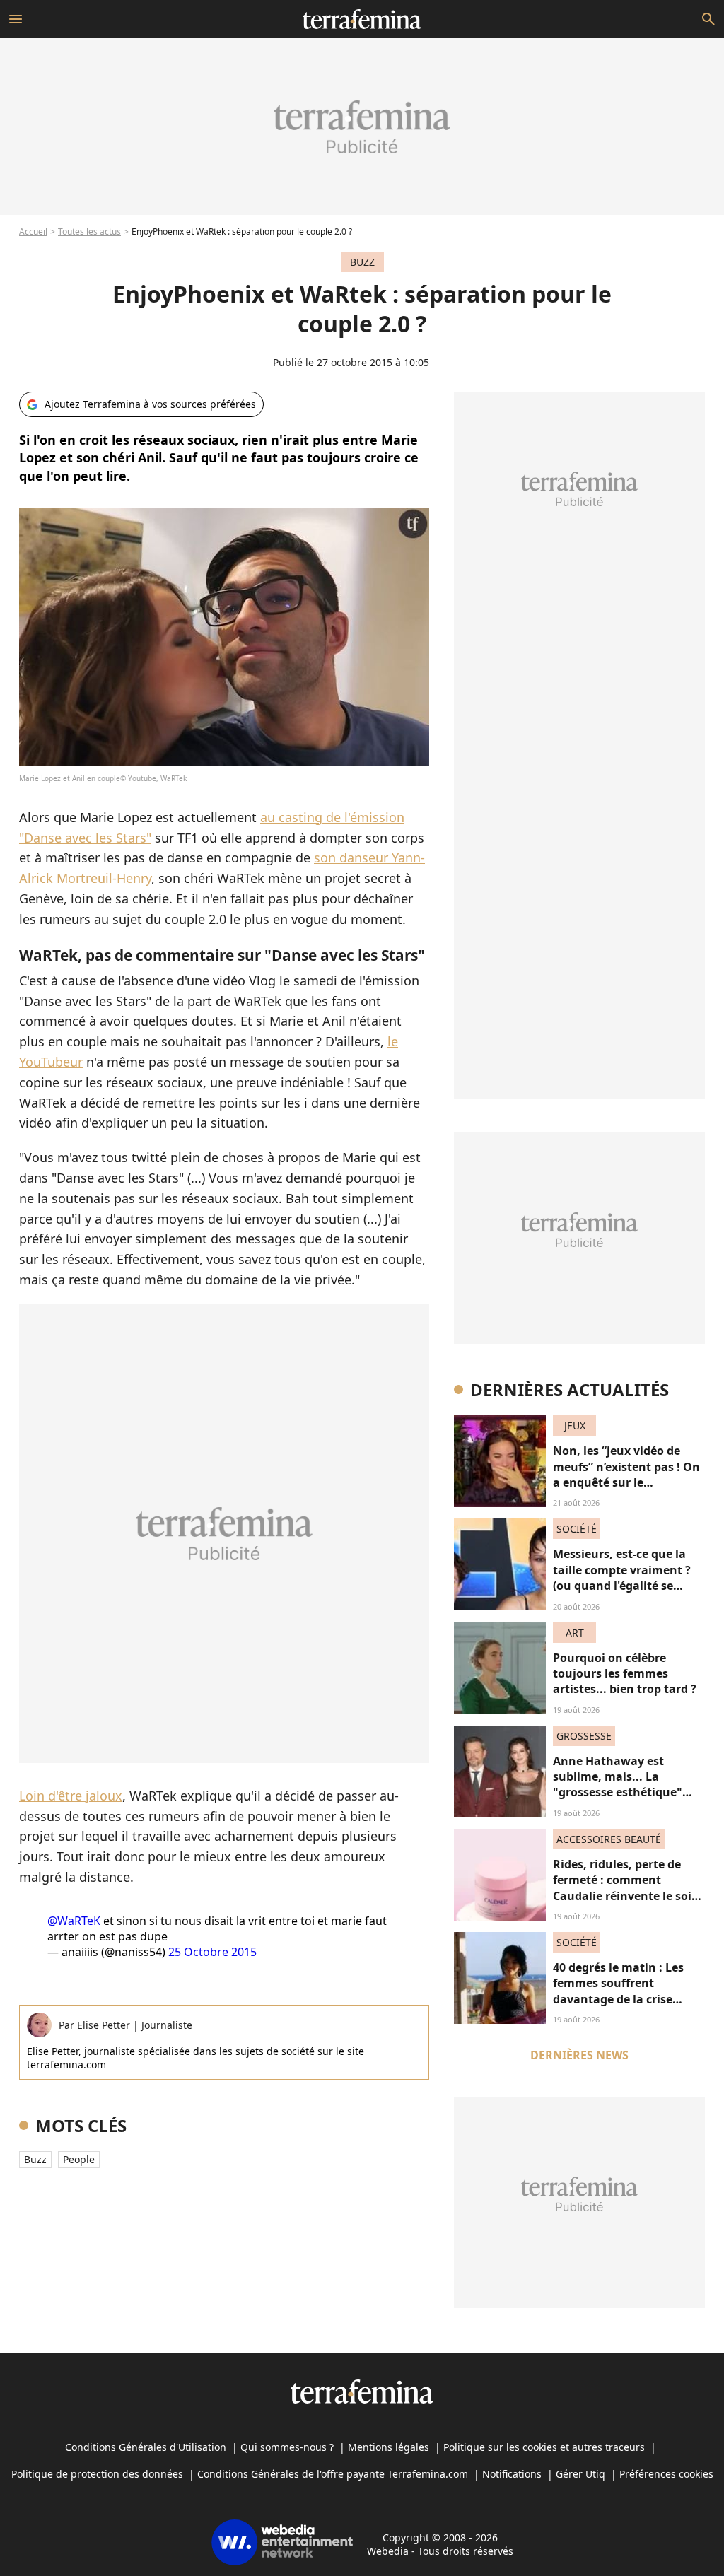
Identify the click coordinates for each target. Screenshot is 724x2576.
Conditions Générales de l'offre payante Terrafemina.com (333, 2474)
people (79, 2159)
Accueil (33, 232)
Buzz (35, 2159)
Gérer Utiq (580, 2474)
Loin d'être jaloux (71, 1796)
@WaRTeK (74, 1921)
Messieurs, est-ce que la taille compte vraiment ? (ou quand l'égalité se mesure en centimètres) (622, 1577)
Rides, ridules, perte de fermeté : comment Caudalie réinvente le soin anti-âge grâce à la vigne (626, 1888)
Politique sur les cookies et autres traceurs (544, 2447)
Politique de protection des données (97, 2474)
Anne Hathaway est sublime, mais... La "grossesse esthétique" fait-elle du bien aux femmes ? (618, 1793)
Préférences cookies (666, 2474)
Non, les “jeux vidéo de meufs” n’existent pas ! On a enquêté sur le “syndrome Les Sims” (626, 1474)
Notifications (512, 2474)
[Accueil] (362, 19)
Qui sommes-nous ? (287, 2447)
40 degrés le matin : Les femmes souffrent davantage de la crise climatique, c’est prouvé (620, 1991)
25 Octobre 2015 (212, 1952)
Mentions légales (389, 2447)
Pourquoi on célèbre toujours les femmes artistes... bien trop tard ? (625, 1674)
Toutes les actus (89, 232)
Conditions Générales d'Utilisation (146, 2447)
